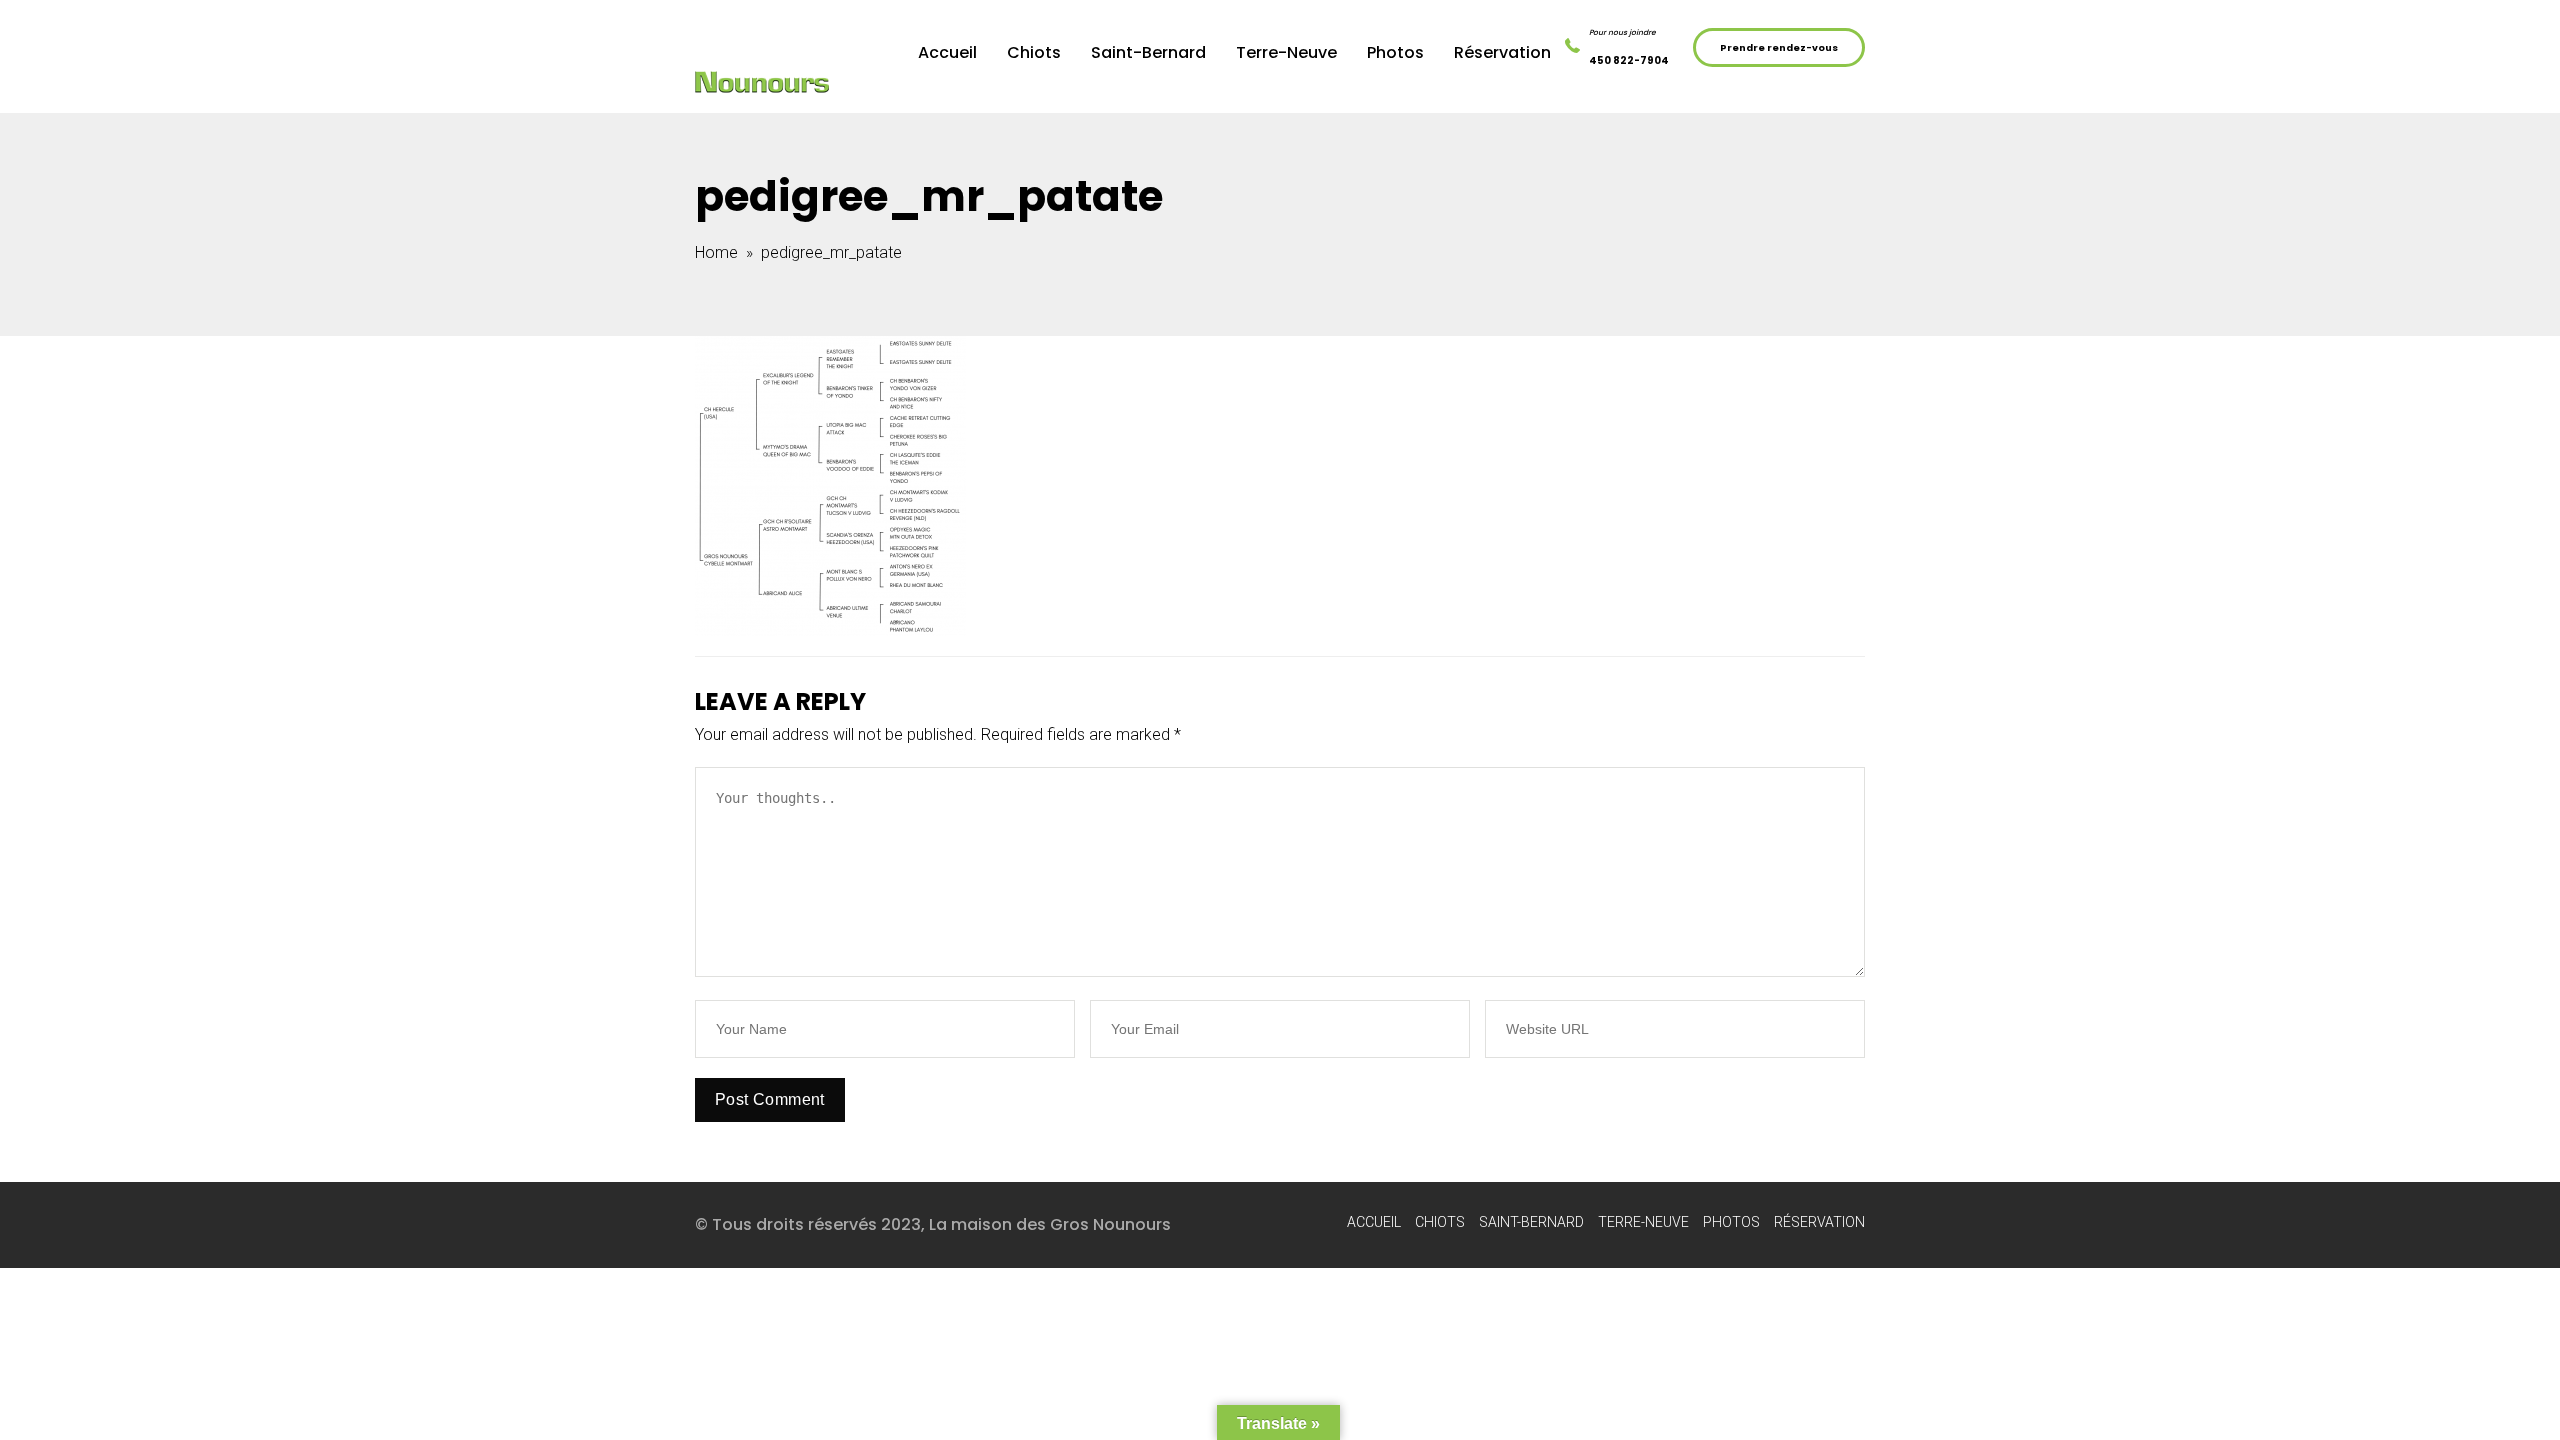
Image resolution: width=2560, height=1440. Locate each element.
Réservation (1502, 52)
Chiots (1034, 52)
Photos (1395, 52)
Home (716, 252)
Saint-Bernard (1148, 52)
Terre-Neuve (1286, 52)
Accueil (947, 52)
